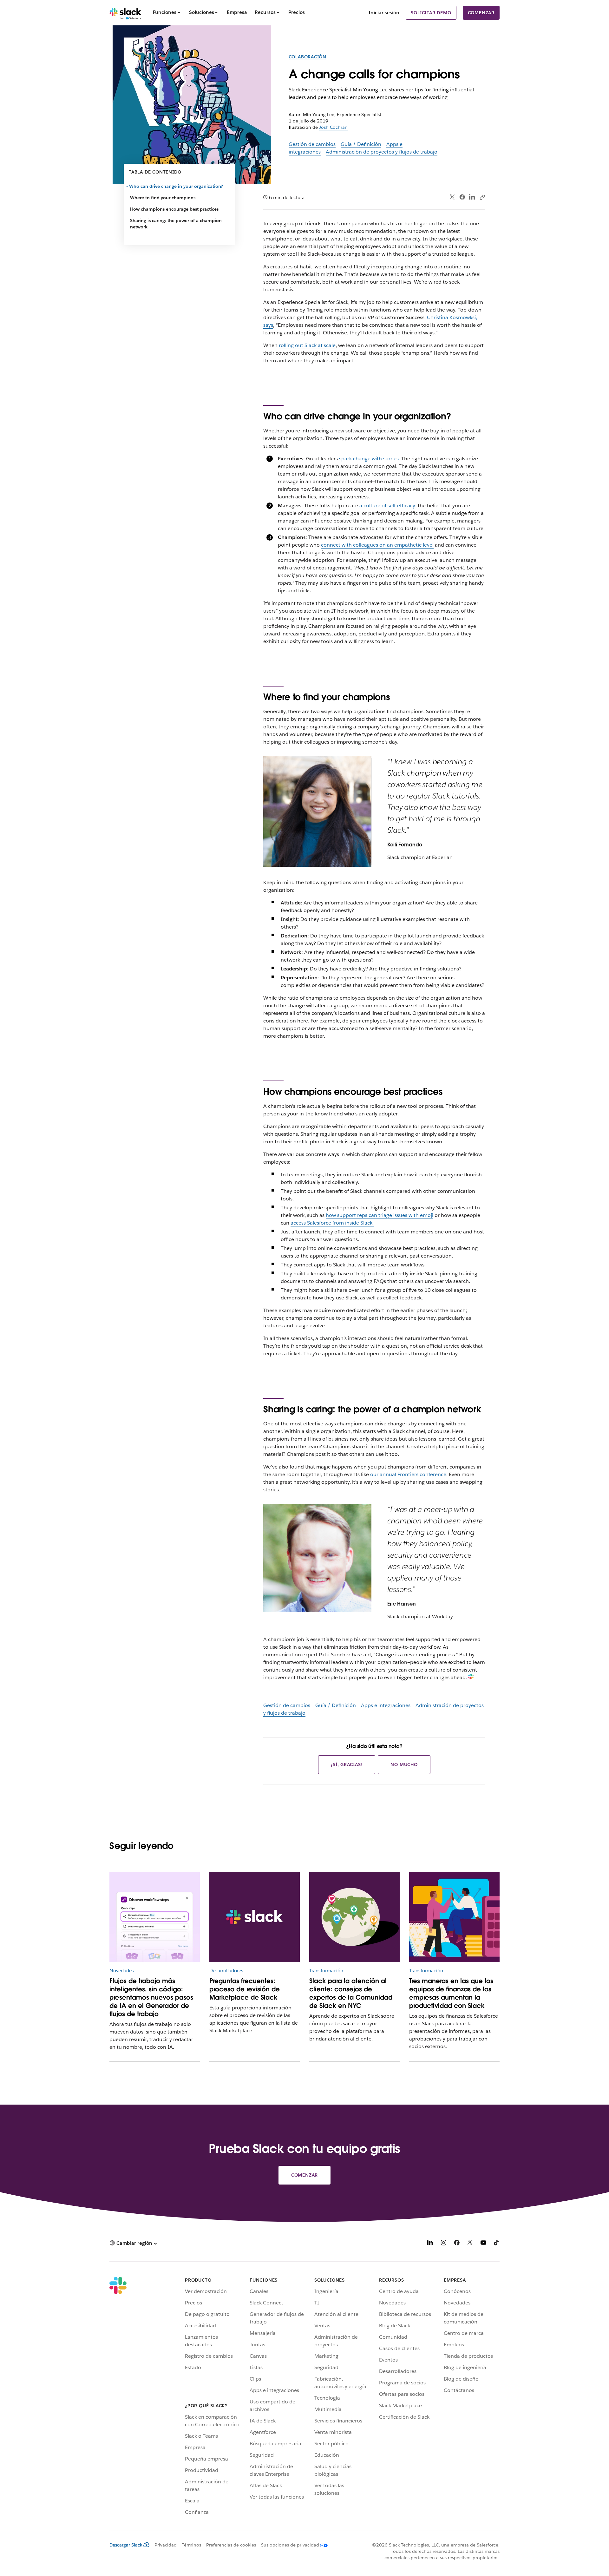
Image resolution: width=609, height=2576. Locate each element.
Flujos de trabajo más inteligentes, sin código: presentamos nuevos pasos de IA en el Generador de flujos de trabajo (151, 1997)
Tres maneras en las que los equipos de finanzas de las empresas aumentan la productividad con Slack (451, 1993)
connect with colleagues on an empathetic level (377, 545)
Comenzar (481, 13)
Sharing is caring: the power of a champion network (176, 224)
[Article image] (155, 1917)
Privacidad (166, 2545)
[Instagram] (443, 2244)
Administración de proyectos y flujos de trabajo (382, 152)
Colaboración (308, 57)
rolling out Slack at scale (307, 345)
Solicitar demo (431, 13)
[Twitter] (452, 197)
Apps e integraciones (386, 1705)
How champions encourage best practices (174, 209)
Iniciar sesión (384, 13)
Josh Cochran (333, 127)
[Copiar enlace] (482, 197)
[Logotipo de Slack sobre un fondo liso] (255, 1917)
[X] (470, 2244)
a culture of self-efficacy (387, 506)
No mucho (404, 1764)
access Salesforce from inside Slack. (332, 1223)
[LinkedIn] (472, 197)
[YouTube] (483, 2244)
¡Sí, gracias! (347, 1764)
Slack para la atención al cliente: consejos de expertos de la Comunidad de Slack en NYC (351, 1993)
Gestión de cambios (312, 144)
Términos (191, 2545)
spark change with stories (369, 459)
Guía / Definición (361, 144)
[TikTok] (497, 2244)
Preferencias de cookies (231, 2545)
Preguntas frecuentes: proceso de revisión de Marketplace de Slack (245, 1989)
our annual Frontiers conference (408, 1474)
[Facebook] (462, 197)
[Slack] (125, 13)
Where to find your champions (163, 198)
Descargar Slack (126, 2545)
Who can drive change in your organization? (177, 186)
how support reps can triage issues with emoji (380, 1215)
